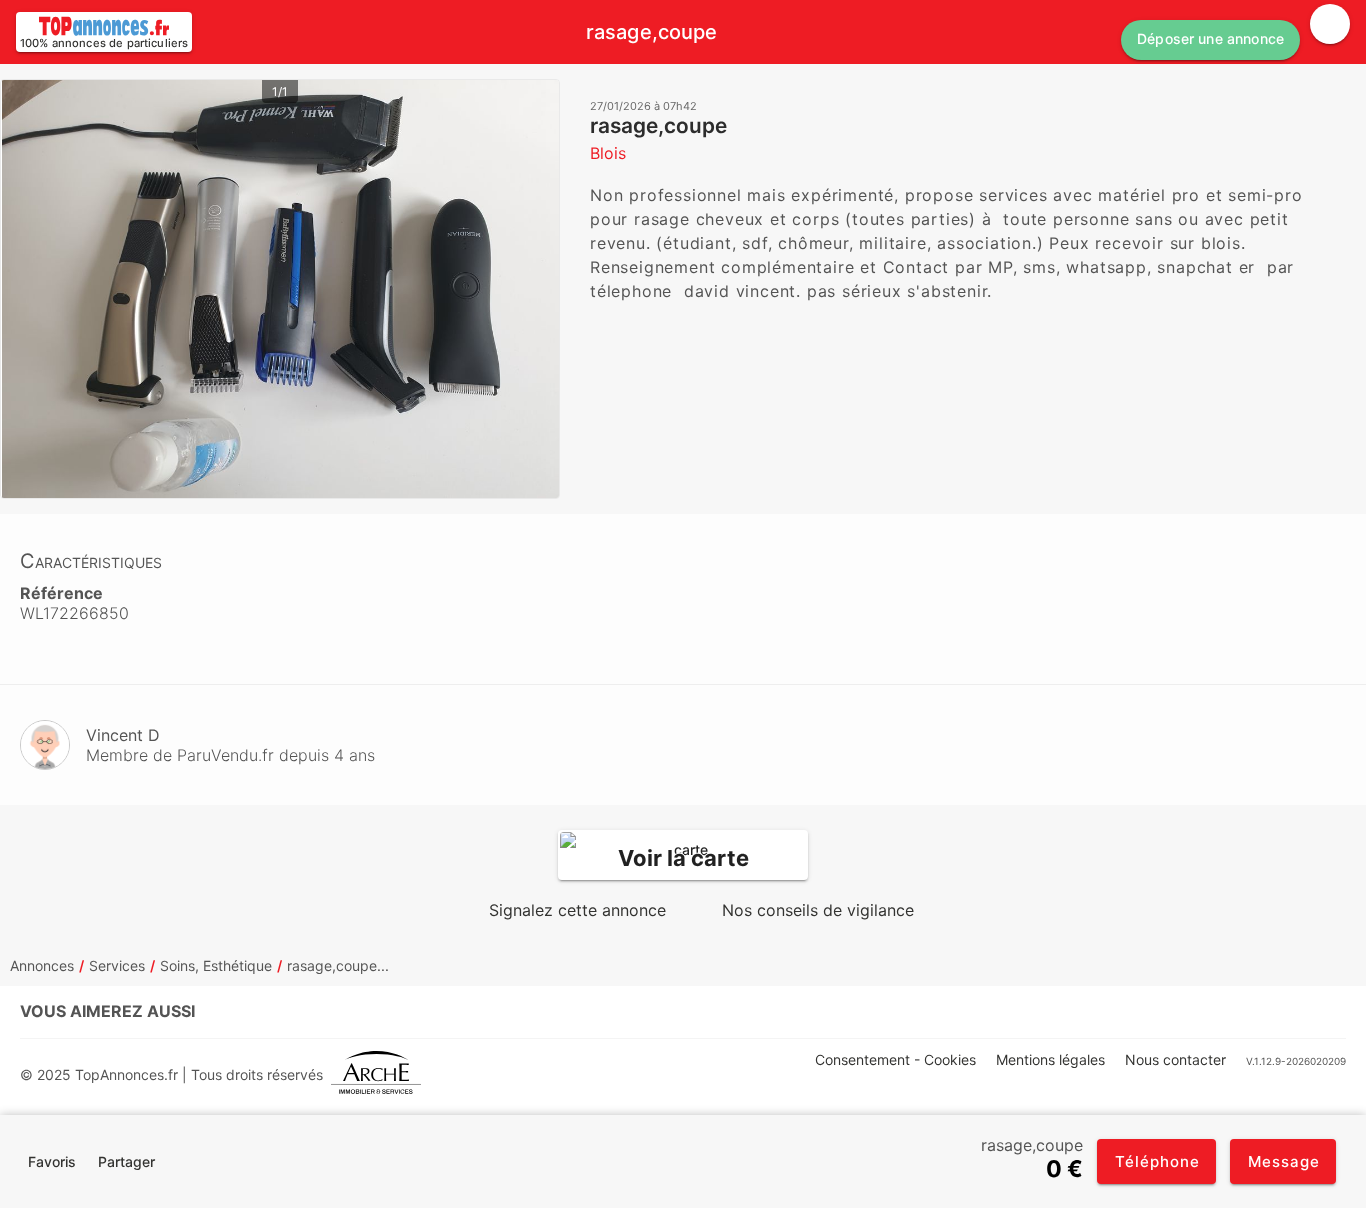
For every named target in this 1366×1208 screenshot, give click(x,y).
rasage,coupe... (338, 965)
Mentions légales (1050, 1059)
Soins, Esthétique (216, 965)
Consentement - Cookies (895, 1059)
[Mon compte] (1330, 24)
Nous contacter (1175, 1059)
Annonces (42, 965)
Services (117, 965)
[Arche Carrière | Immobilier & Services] (376, 1074)
